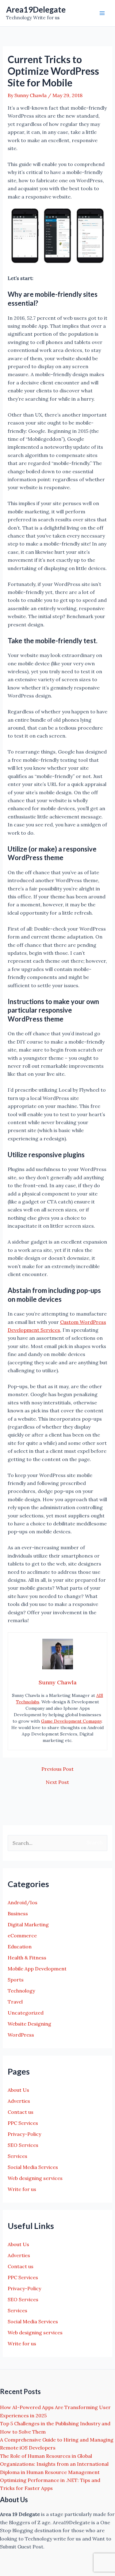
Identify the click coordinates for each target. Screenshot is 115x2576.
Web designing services (35, 2178)
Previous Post (57, 1769)
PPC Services (23, 2123)
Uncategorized (26, 2013)
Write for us (22, 2189)
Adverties (19, 2101)
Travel (15, 2002)
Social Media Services (33, 2167)
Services (17, 2156)
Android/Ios (23, 1902)
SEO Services (23, 2145)
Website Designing (29, 2024)
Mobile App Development (37, 1969)
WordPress (21, 2035)
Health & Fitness (27, 1958)
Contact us (21, 2112)
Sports (16, 1980)
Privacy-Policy (24, 2134)
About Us (18, 2090)
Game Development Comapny (71, 1721)
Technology (21, 1991)
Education (20, 1947)
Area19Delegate (36, 9)
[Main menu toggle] (102, 13)
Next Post (57, 1782)
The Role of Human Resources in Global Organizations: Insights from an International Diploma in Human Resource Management (54, 2464)
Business (18, 1913)
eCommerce (22, 1936)
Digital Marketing (28, 1924)
